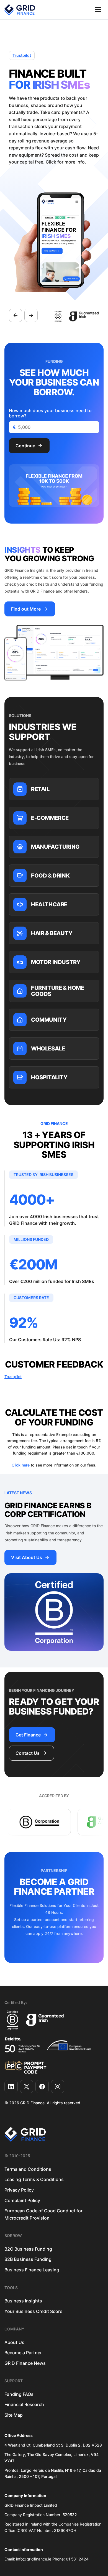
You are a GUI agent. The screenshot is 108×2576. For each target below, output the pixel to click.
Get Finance (28, 1735)
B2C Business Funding (28, 2249)
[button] (98, 10)
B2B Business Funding (28, 2259)
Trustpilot (22, 55)
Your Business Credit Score (33, 2311)
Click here (21, 1465)
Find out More (26, 609)
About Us (14, 2342)
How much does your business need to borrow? (50, 413)
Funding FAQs (19, 2394)
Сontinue (25, 446)
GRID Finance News (25, 2363)
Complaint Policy (22, 2200)
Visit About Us (27, 1557)
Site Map (14, 2415)
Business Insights (23, 2301)
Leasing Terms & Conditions (34, 2179)
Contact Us (28, 1753)
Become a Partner (23, 2353)
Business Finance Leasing (32, 2270)
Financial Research (24, 2404)
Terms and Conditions (28, 2169)
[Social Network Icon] (11, 2087)
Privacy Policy (19, 2190)
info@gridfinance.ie (34, 2559)
